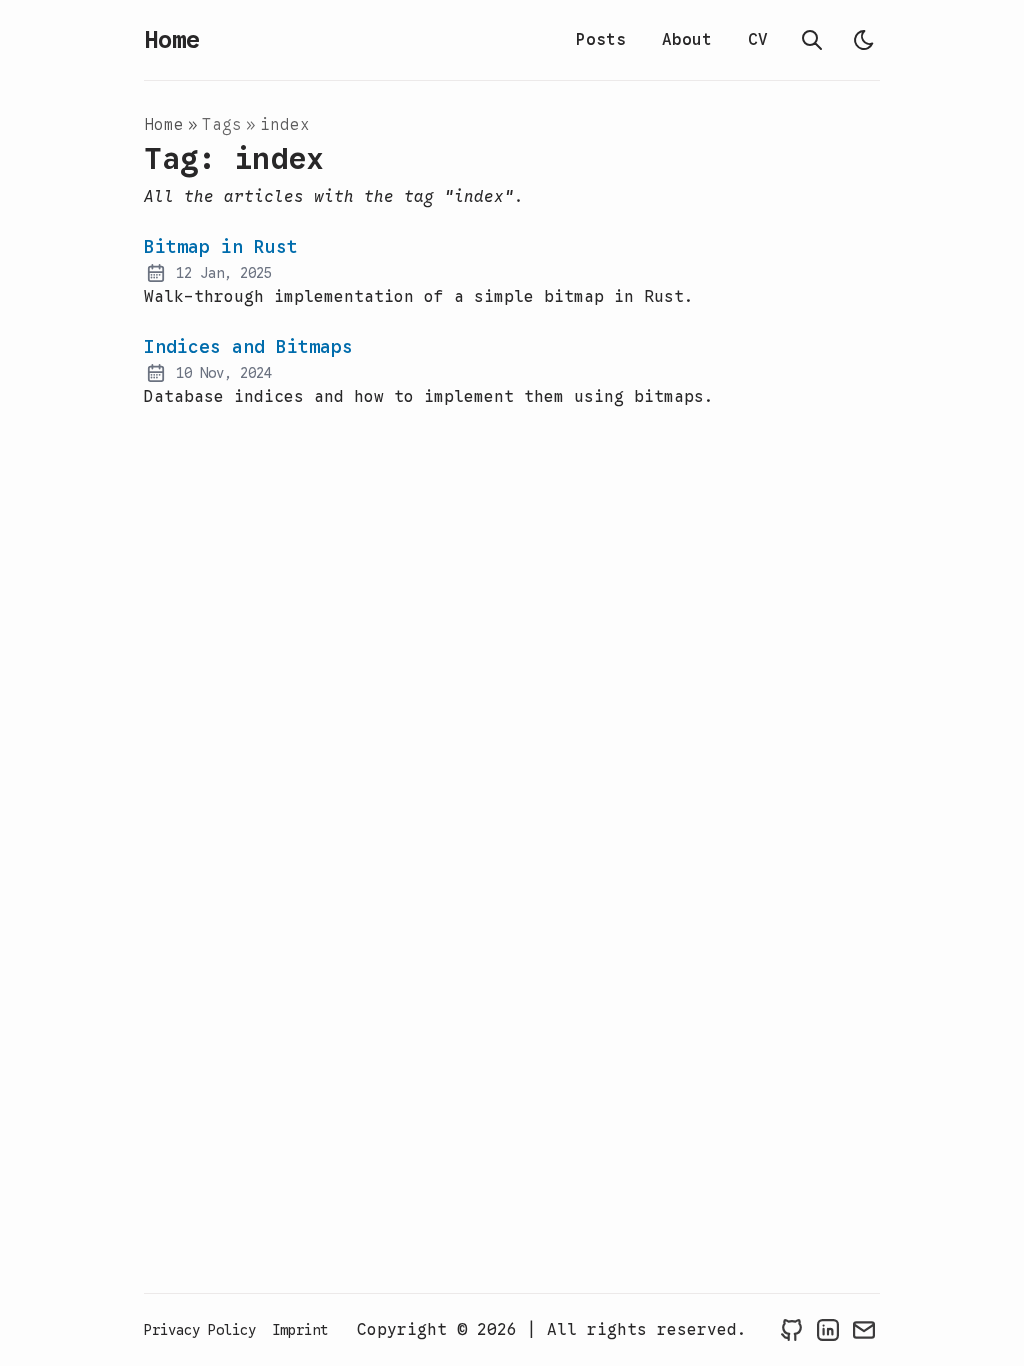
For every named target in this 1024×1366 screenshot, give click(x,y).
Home (172, 40)
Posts (601, 40)
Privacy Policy (200, 1330)
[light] (864, 40)
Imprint (300, 1330)
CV (758, 40)
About (687, 40)
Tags (222, 125)
